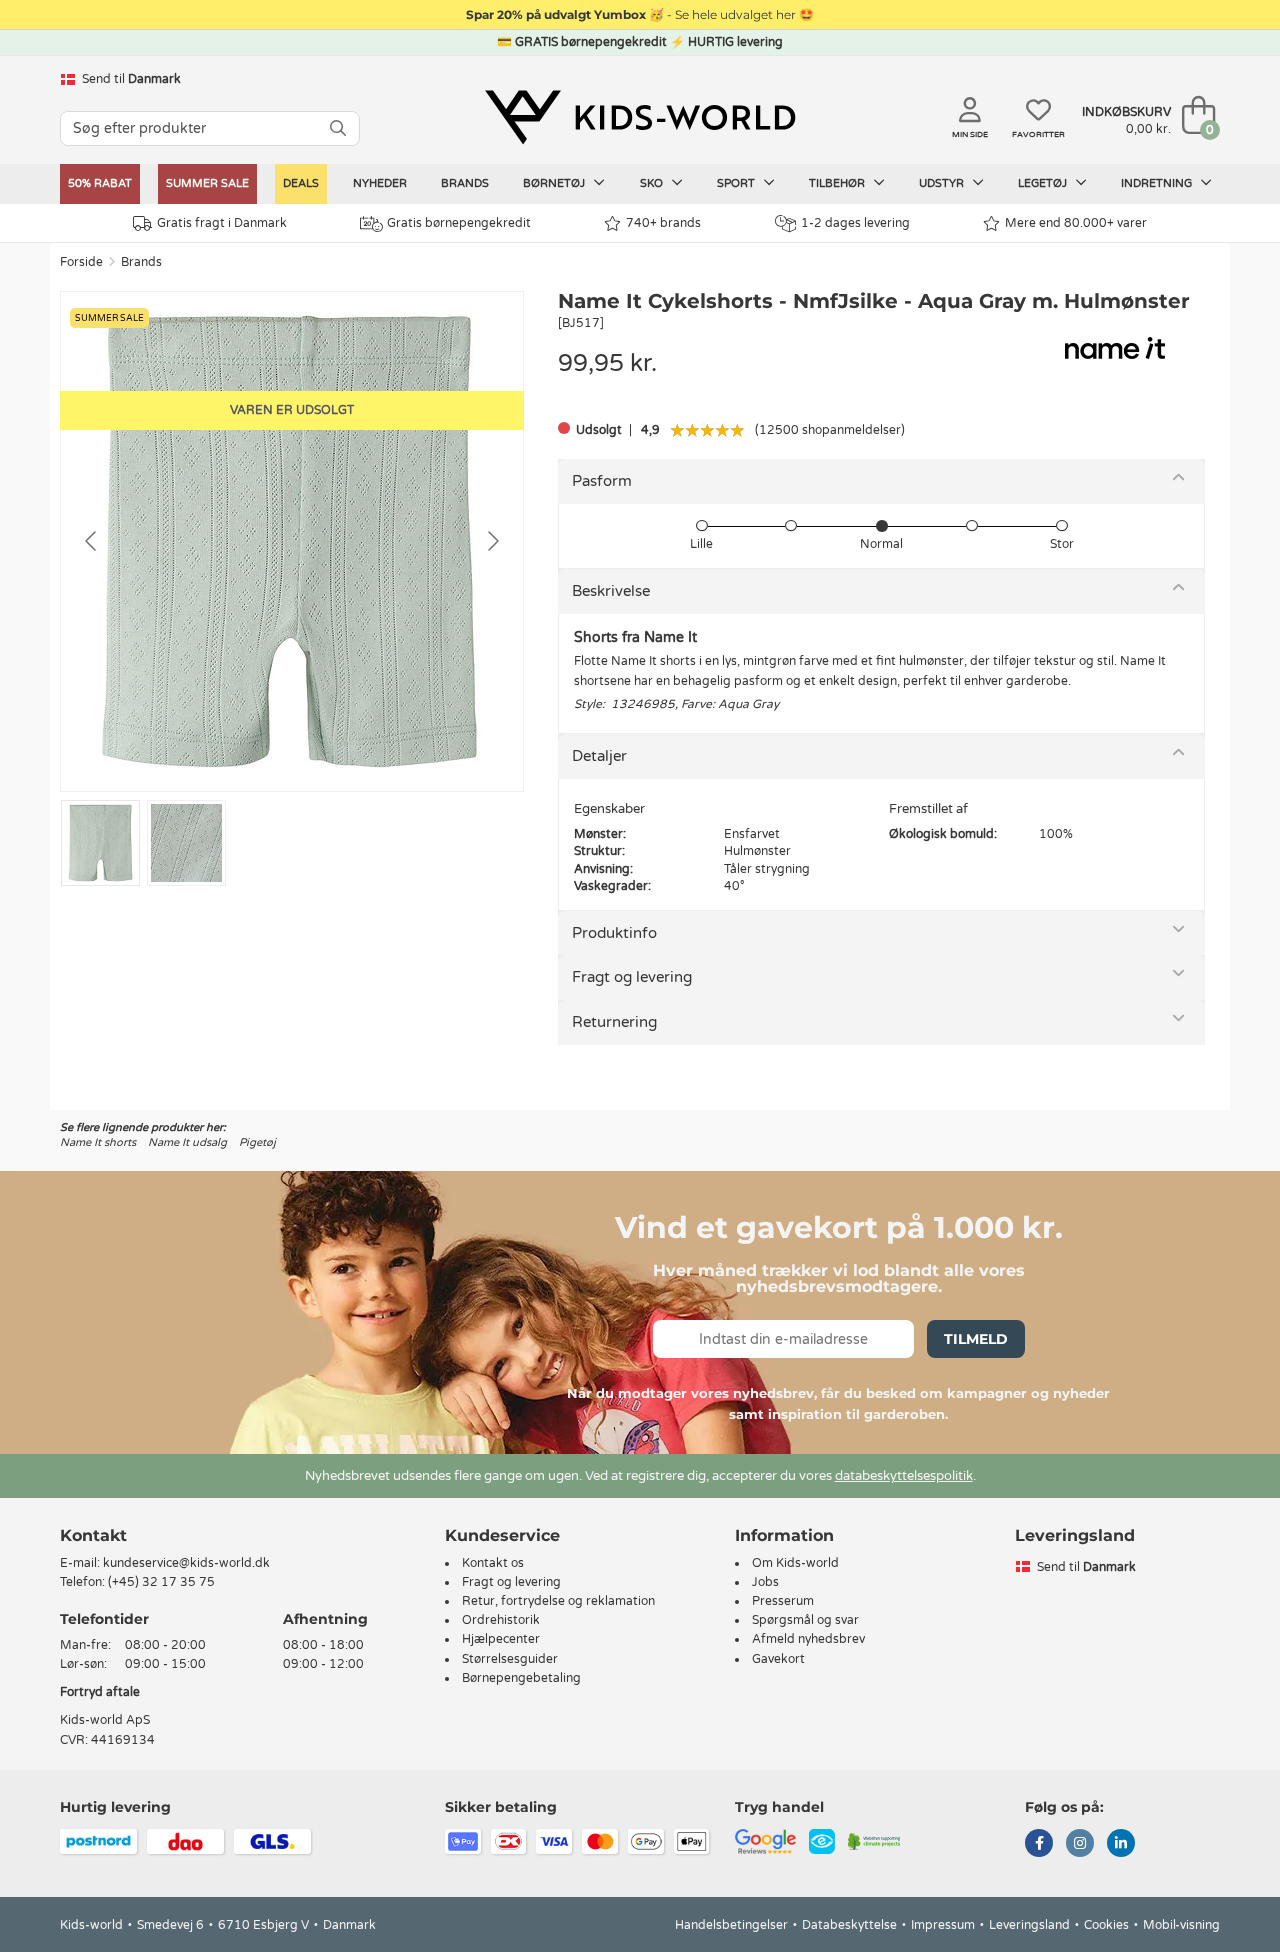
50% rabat (100, 183)
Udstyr (943, 183)
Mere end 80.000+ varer (1076, 223)
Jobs (765, 1582)
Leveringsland (1029, 1925)
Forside (81, 262)
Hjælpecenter (501, 1639)
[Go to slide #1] (100, 843)
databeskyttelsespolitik (904, 1476)
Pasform (602, 481)
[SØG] (338, 128)
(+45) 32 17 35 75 (161, 1582)
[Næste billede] (492, 541)
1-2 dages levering (855, 223)
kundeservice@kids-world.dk (186, 1563)
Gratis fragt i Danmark (222, 223)
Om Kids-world (795, 1563)
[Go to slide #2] (186, 843)
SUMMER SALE (207, 183)
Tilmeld (976, 1339)
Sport (737, 183)
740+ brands (663, 223)
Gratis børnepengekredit (459, 223)
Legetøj (1044, 183)
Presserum (783, 1601)
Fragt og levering (632, 977)
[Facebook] (1039, 1845)
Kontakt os (493, 1563)
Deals (301, 183)
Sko (653, 183)
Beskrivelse (611, 591)
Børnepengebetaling (521, 1678)
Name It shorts (98, 1142)
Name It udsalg (187, 1142)
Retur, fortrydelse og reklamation (558, 1601)
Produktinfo (614, 933)
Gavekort (778, 1659)
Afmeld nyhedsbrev (808, 1639)
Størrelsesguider (510, 1659)
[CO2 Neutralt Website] (874, 1840)
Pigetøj (257, 1142)
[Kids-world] (640, 117)
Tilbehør (838, 183)
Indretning (1158, 183)
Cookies (1106, 1925)
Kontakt (93, 1535)
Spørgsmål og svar (805, 1620)
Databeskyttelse (849, 1925)
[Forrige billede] (92, 541)
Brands (465, 183)
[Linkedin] (1121, 1845)
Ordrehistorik (501, 1620)
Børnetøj (555, 183)
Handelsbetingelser (731, 1925)
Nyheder (380, 183)
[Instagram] (1080, 1845)
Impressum (943, 1925)
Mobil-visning (1181, 1925)
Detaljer (599, 756)
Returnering (614, 1022)
